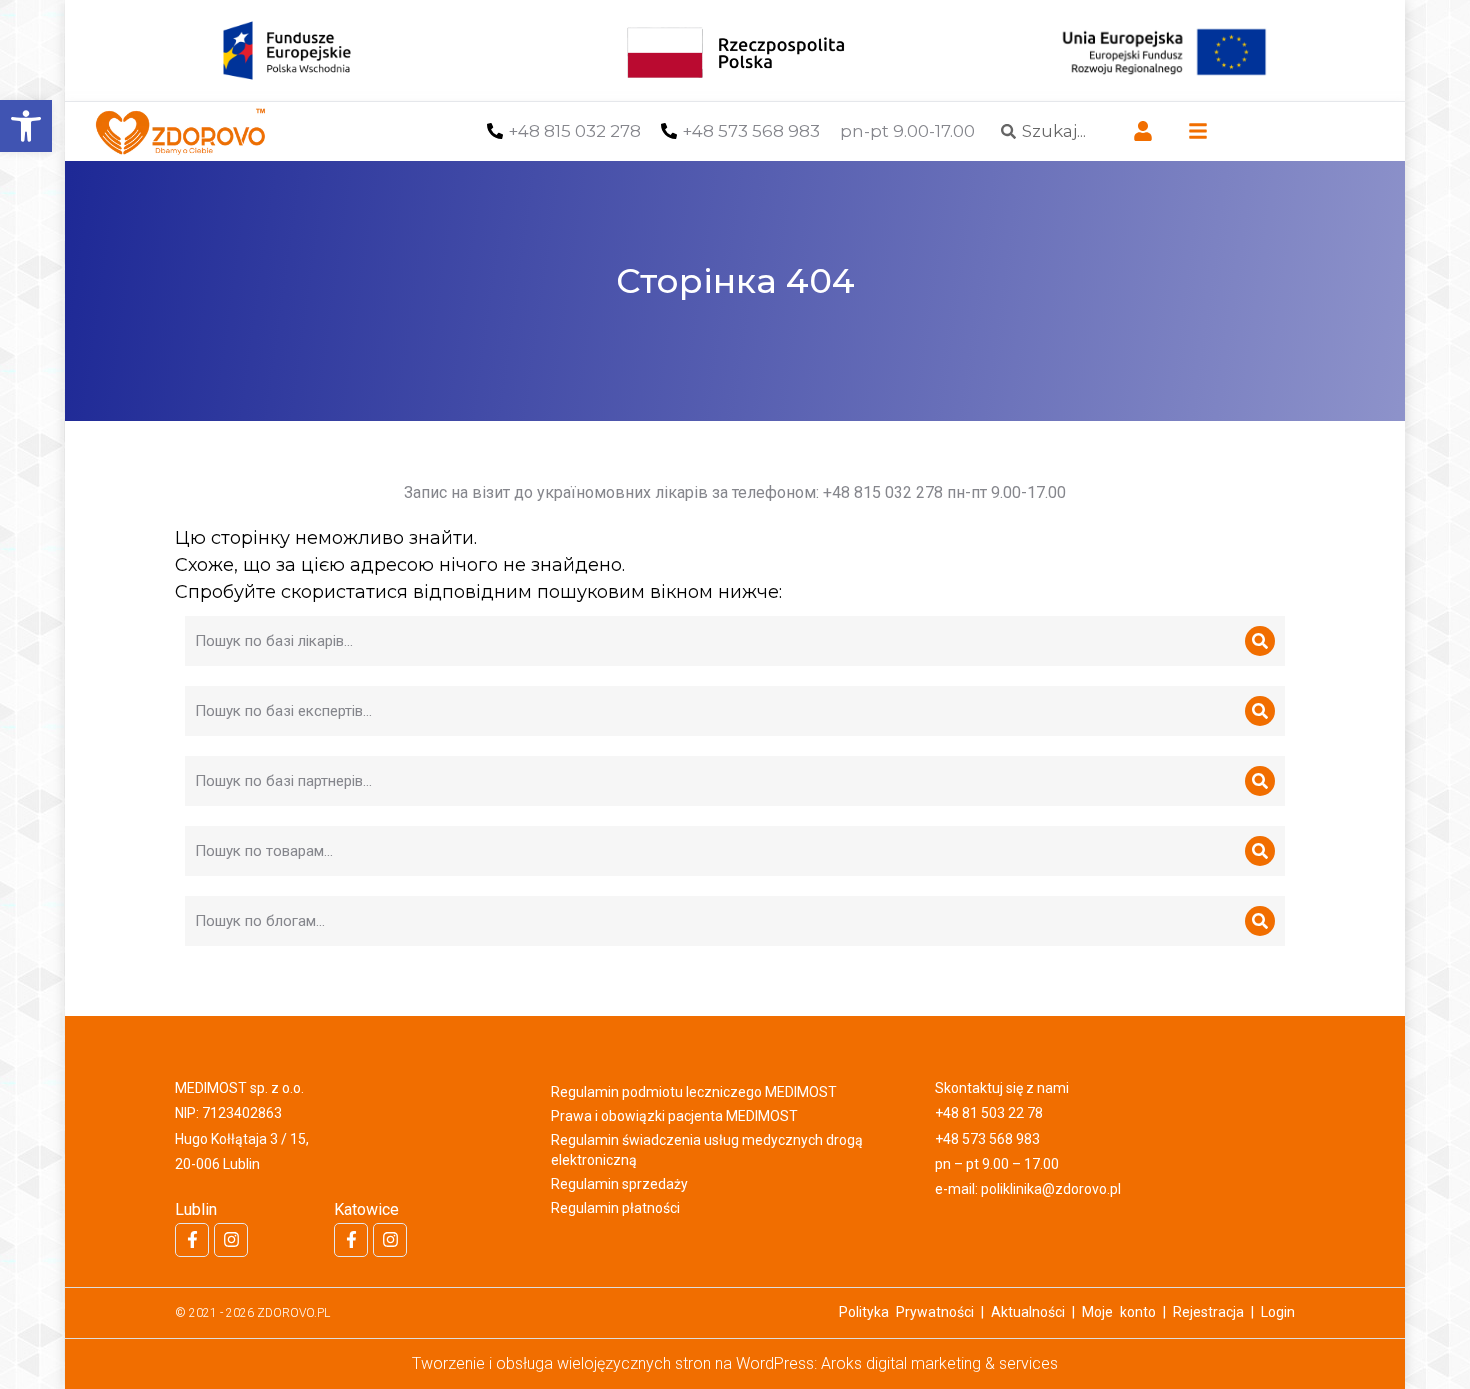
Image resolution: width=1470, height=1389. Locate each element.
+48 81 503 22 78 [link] (989, 1113)
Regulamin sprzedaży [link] (619, 1184)
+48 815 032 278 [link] (574, 131)
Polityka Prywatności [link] (906, 1312)
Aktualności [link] (1028, 1312)
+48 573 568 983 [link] (751, 131)
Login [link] (1278, 1312)
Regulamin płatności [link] (615, 1208)
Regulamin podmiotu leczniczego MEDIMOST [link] (694, 1092)
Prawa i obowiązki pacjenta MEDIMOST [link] (674, 1116)
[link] (26, 126)
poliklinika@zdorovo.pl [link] (1051, 1189)
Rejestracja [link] (1208, 1312)
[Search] (1260, 641)
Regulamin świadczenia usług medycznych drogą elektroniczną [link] (707, 1150)
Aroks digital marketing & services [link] (939, 1363)
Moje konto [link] (1119, 1312)
